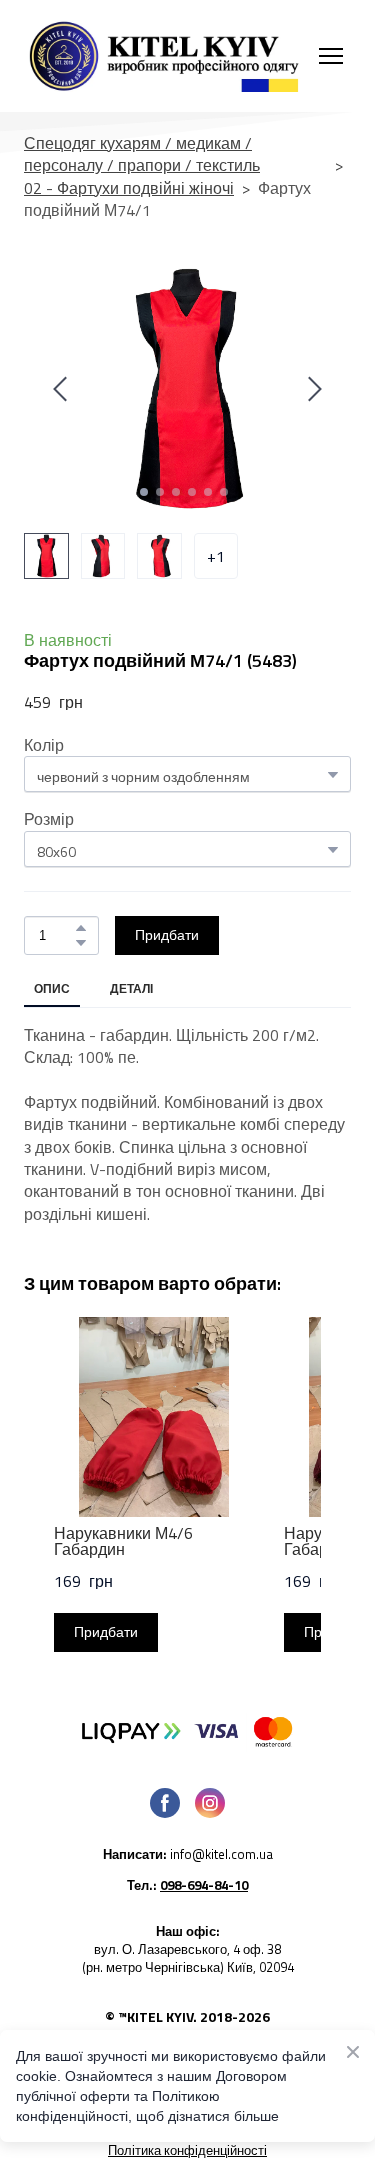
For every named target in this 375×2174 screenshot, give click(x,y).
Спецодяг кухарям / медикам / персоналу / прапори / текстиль (142, 154)
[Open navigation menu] (331, 56)
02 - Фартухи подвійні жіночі (129, 188)
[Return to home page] (167, 56)
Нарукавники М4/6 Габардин (123, 1541)
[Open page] (187, 1730)
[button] (81, 928)
